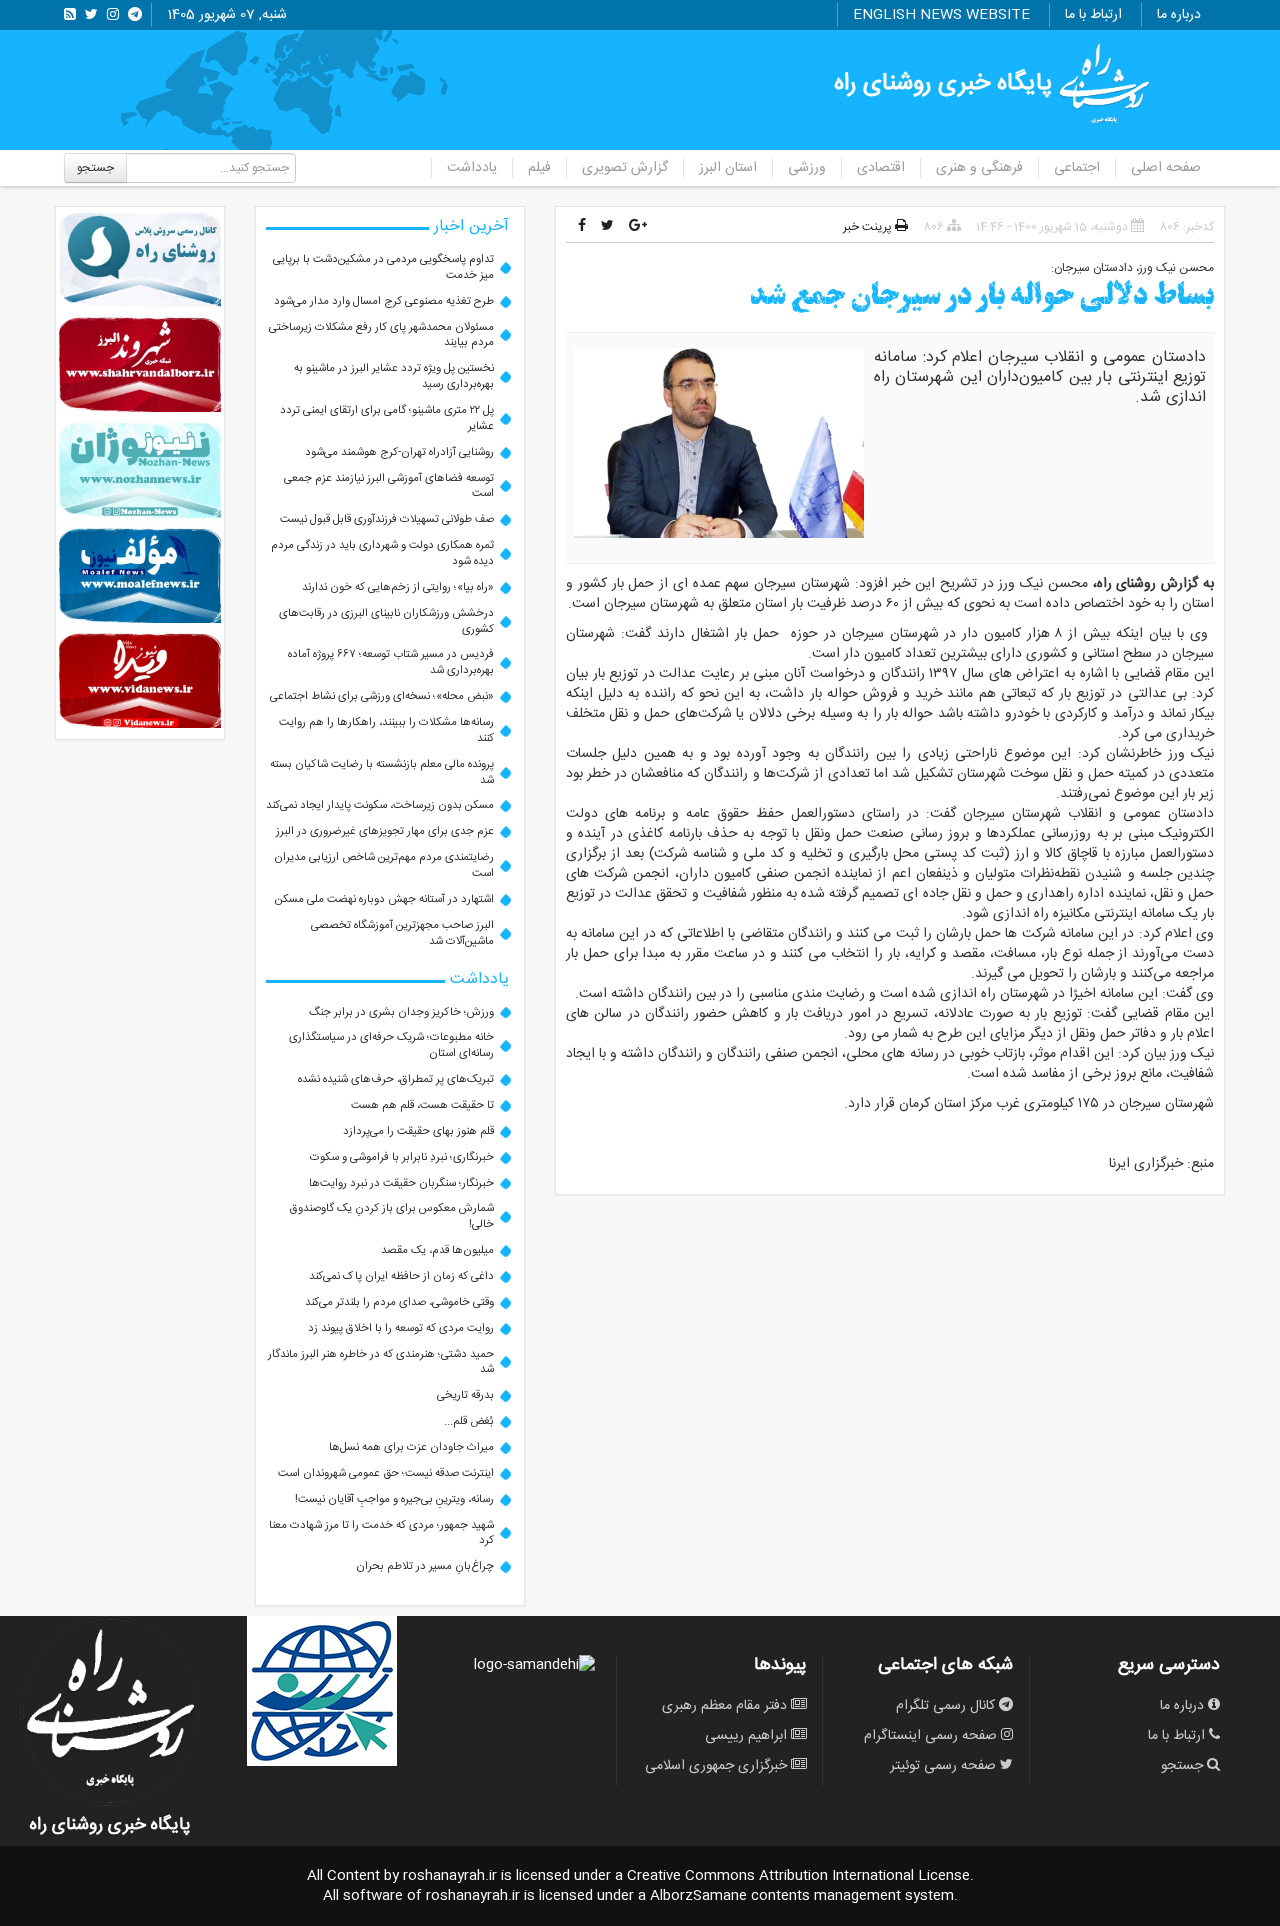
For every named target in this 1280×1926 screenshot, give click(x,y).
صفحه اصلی (1166, 168)
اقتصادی (881, 168)
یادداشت (472, 168)
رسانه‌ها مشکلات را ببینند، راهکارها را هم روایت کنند (386, 730)
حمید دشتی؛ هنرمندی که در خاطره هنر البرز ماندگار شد (381, 1362)
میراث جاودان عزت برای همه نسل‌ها (411, 1447)
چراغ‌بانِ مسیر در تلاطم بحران (425, 1566)
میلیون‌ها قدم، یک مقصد (437, 1250)
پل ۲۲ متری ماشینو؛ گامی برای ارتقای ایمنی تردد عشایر (387, 418)
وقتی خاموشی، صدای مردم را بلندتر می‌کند (399, 1302)
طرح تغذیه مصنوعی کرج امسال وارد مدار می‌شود (384, 301)
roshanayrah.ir (450, 1876)
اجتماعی (1077, 168)
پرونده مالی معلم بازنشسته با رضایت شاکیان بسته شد (382, 772)
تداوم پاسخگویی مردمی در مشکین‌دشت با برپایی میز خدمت (383, 267)
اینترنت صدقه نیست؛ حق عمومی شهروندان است (386, 1473)
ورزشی (807, 168)
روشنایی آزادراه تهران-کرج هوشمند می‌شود (399, 452)
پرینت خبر (869, 227)
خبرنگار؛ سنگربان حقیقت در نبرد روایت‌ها (401, 1183)
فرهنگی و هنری (979, 168)
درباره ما (1179, 15)
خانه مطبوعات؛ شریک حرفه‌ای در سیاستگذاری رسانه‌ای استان (391, 1045)
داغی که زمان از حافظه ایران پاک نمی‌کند (401, 1276)
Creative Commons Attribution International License (798, 1876)
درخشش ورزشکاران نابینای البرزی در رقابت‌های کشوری (386, 621)
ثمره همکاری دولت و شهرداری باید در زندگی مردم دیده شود (382, 553)
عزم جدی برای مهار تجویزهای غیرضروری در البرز (385, 831)
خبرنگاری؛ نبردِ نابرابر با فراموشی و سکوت (402, 1157)
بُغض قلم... (469, 1421)
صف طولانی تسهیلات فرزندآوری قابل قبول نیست (387, 519)
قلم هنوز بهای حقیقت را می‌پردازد (418, 1131)
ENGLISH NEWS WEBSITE (941, 15)
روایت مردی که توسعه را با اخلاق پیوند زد (401, 1328)
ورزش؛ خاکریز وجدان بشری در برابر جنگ (401, 1012)
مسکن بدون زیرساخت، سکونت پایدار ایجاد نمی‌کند (380, 805)
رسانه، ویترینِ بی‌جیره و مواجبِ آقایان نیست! (394, 1499)
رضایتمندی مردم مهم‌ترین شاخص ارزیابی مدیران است (384, 865)
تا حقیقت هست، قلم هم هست (422, 1105)
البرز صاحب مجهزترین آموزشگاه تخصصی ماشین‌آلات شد (402, 933)
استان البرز (728, 168)
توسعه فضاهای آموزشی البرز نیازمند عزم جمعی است (389, 486)
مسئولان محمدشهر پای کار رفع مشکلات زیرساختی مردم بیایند (381, 335)
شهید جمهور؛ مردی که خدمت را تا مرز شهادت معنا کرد (381, 1533)
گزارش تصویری (625, 168)
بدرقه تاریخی (465, 1395)
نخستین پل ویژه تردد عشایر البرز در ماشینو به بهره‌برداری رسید (394, 376)
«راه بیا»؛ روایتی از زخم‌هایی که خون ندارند (398, 587)
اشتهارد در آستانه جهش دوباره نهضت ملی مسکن (384, 899)
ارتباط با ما (1093, 15)
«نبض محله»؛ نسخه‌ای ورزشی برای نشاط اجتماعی (382, 696)
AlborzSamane (698, 1896)
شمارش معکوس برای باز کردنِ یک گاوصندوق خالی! (392, 1216)
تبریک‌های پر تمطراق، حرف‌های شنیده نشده (396, 1079)
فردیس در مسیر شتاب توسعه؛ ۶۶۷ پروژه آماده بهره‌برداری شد (391, 662)
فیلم (539, 168)
